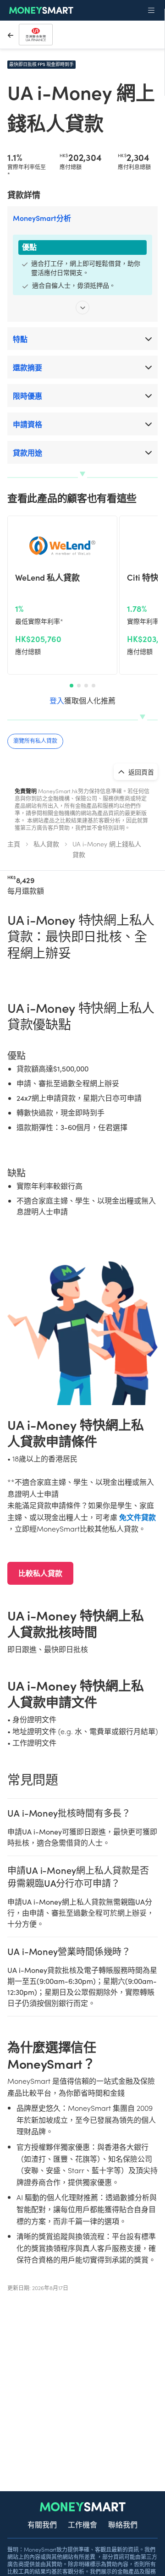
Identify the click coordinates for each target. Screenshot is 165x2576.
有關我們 (42, 2524)
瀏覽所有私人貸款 (35, 740)
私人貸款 (46, 844)
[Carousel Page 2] (79, 686)
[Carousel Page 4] (93, 686)
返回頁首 (140, 772)
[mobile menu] (151, 11)
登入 (57, 700)
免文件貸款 (137, 1517)
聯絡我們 (123, 2524)
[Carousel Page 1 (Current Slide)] (71, 686)
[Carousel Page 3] (86, 686)
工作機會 (82, 2524)
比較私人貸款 (40, 1573)
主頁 (14, 844)
